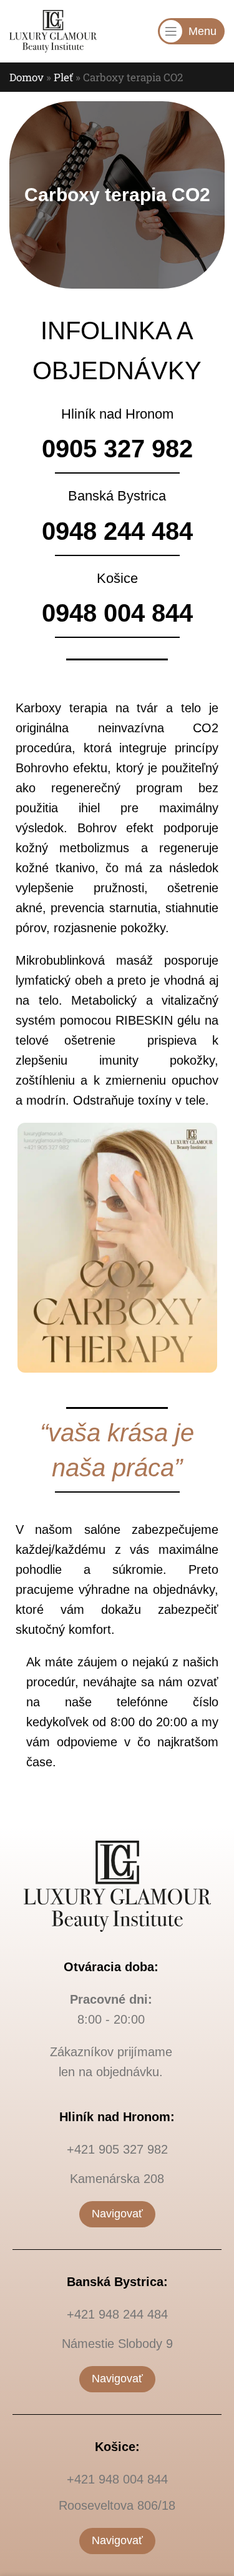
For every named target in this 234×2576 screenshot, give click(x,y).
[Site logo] (53, 30)
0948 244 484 (117, 531)
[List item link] (117, 2149)
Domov (27, 77)
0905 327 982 (117, 449)
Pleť (63, 77)
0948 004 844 (117, 613)
